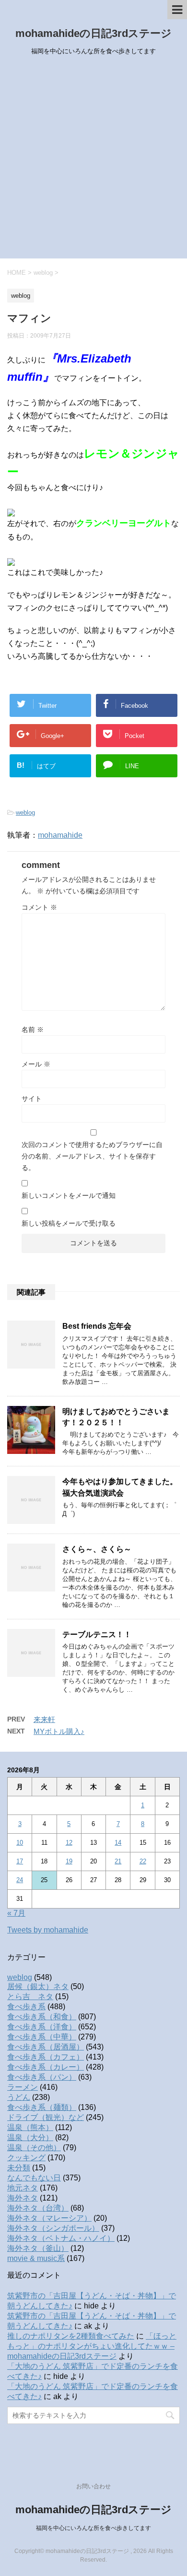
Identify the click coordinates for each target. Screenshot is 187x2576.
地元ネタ (23, 2188)
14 (118, 1843)
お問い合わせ (93, 2486)
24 (20, 1880)
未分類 (19, 2168)
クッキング (26, 2158)
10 (20, 1843)
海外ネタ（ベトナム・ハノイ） (61, 2238)
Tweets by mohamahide (48, 1930)
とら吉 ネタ (30, 1996)
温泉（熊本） (30, 2127)
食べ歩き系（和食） (42, 2017)
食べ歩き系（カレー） (46, 2067)
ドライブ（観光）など (46, 2117)
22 (143, 1861)
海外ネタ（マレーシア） (49, 2218)
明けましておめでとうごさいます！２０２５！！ (116, 1417)
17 (20, 1861)
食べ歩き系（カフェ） (46, 2057)
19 (69, 1861)
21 (118, 1861)
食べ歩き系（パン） (42, 2077)
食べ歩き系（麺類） (42, 2107)
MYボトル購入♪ (59, 1731)
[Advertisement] (93, 160)
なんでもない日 (34, 2178)
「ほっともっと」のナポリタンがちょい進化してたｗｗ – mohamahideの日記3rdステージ (92, 2346)
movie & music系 (36, 2258)
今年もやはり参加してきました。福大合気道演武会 (120, 1487)
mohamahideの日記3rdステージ (93, 33)
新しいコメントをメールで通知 (69, 1195)
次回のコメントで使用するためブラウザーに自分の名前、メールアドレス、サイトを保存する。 (92, 1156)
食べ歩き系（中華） (42, 2037)
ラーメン (23, 2087)
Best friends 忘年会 (97, 1326)
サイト (32, 1099)
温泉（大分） (30, 2137)
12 (69, 1843)
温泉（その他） (34, 2148)
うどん (19, 2097)
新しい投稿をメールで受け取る (69, 1223)
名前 (33, 1030)
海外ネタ (23, 2198)
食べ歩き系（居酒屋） (46, 2047)
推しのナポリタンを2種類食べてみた (71, 2336)
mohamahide (60, 835)
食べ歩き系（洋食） (42, 2027)
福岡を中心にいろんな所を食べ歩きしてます (93, 2528)
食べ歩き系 (26, 2007)
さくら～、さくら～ (97, 1549)
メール (36, 1064)
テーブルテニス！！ (97, 1634)
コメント (39, 907)
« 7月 (16, 1913)
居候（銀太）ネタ (38, 1986)
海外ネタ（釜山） (38, 2248)
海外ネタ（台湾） (38, 2208)
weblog (25, 813)
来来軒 (44, 1719)
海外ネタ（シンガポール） (53, 2228)
